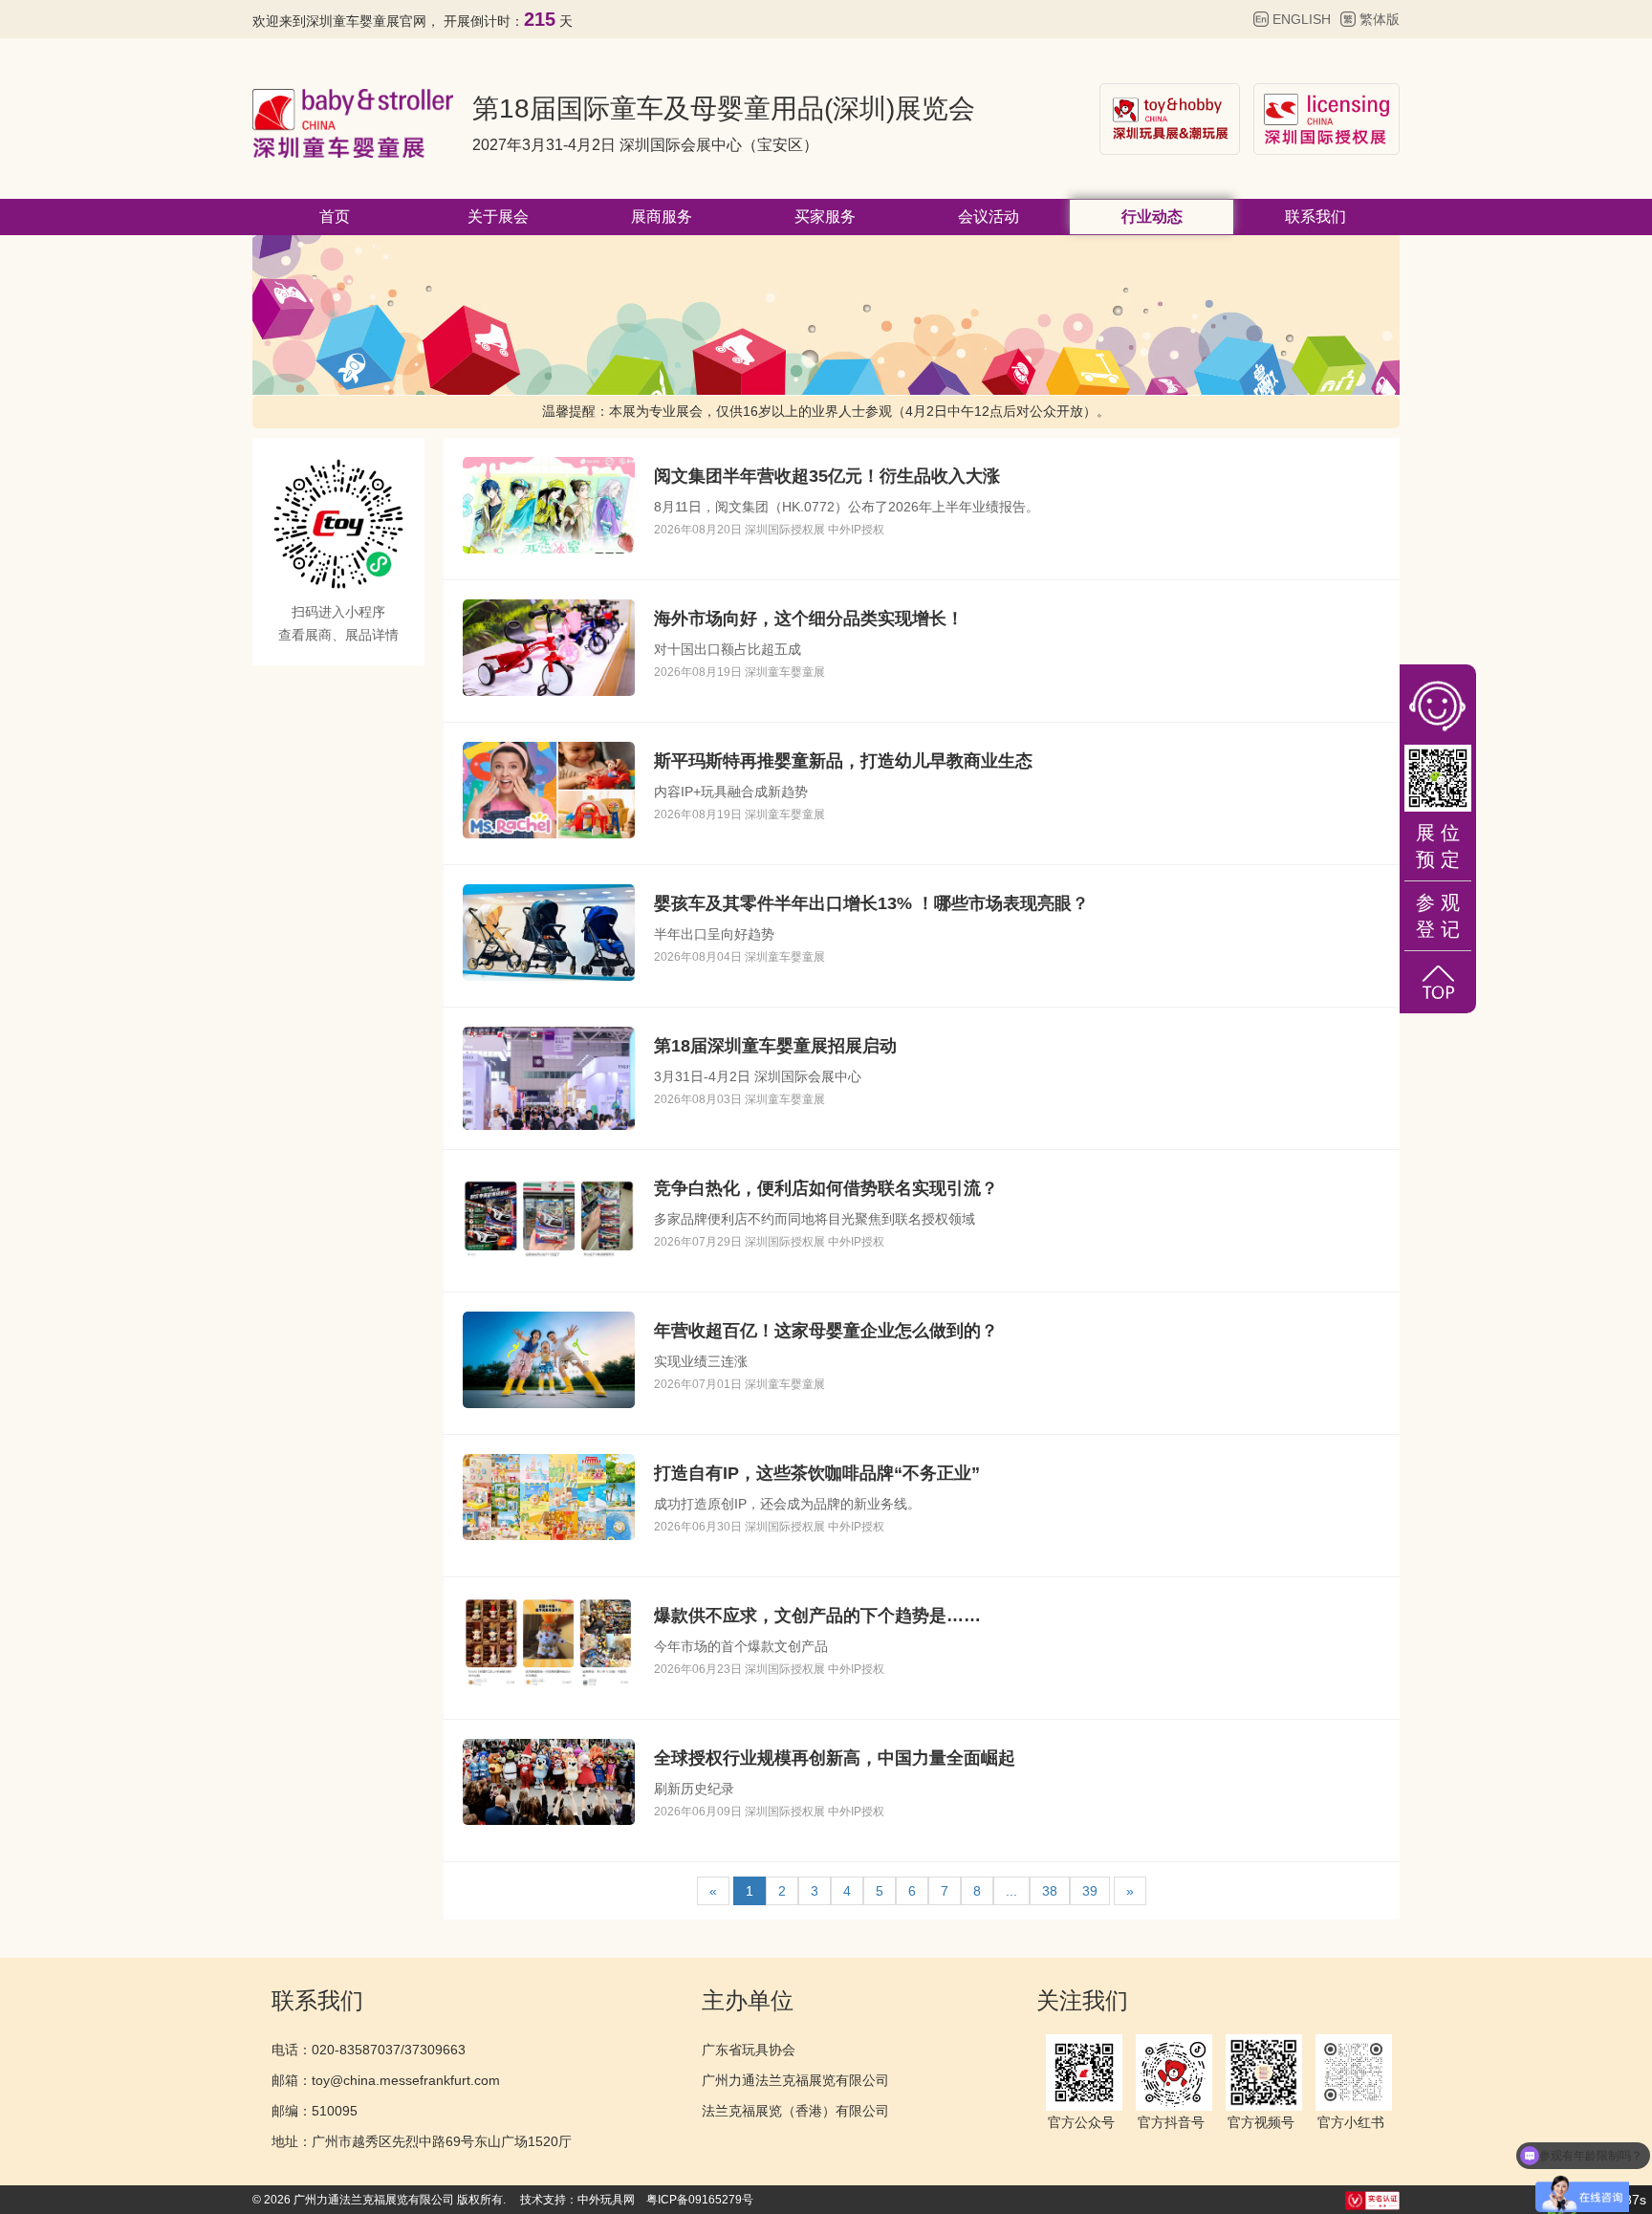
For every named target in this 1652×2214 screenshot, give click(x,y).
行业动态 (1152, 217)
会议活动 (989, 217)
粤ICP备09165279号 (700, 2200)
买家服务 (825, 217)
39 (1090, 1891)
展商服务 (662, 217)
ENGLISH (1302, 19)
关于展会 (498, 217)
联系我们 (1315, 217)
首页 (335, 217)
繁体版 (1380, 19)
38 (1050, 1891)
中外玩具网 (606, 2200)
